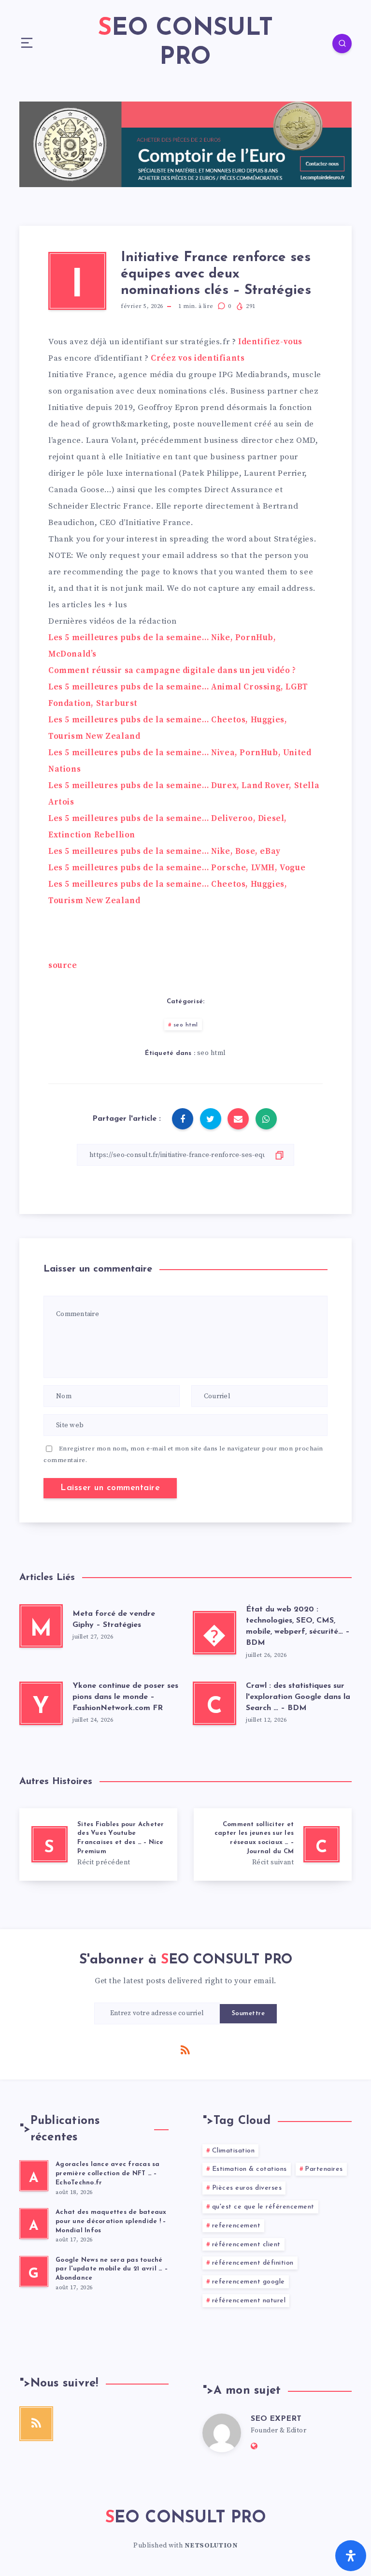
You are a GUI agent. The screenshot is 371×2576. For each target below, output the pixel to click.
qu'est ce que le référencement (263, 2207)
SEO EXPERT (276, 2419)
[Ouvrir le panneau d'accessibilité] (351, 2556)
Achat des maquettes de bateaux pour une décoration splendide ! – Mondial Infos (111, 2221)
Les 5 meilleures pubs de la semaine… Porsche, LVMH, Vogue (177, 868)
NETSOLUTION (211, 2546)
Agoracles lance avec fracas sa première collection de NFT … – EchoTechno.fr (108, 2173)
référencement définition (253, 2263)
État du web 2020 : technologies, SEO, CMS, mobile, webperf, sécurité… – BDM (298, 1626)
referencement (236, 2226)
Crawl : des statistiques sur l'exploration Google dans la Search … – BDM (298, 1697)
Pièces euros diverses (247, 2188)
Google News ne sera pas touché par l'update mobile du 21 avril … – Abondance (112, 2269)
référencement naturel (249, 2301)
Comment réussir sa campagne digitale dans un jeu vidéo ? (172, 671)
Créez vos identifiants (198, 358)
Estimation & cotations (250, 2169)
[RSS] (185, 2049)
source (63, 966)
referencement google (249, 2282)
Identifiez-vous (270, 342)
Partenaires (324, 2169)
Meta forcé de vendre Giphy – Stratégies (114, 1619)
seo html (186, 1025)
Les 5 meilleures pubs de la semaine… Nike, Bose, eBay (164, 851)
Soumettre (249, 2013)
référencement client (246, 2245)
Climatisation (234, 2151)
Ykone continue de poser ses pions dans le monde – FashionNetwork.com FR (125, 1697)
